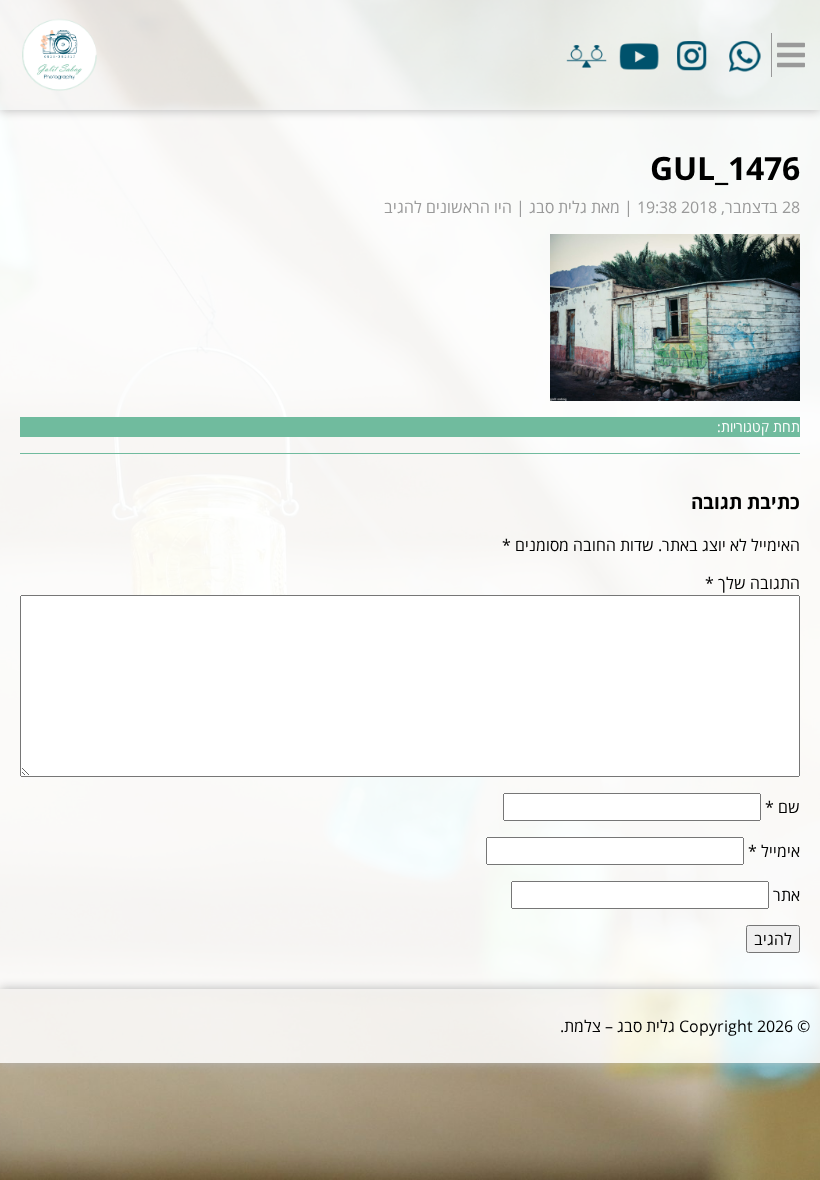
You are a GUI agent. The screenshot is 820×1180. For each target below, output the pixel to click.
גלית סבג (558, 207)
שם (782, 807)
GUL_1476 (725, 167)
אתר (786, 895)
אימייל (774, 851)
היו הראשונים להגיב (448, 207)
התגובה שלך (752, 583)
